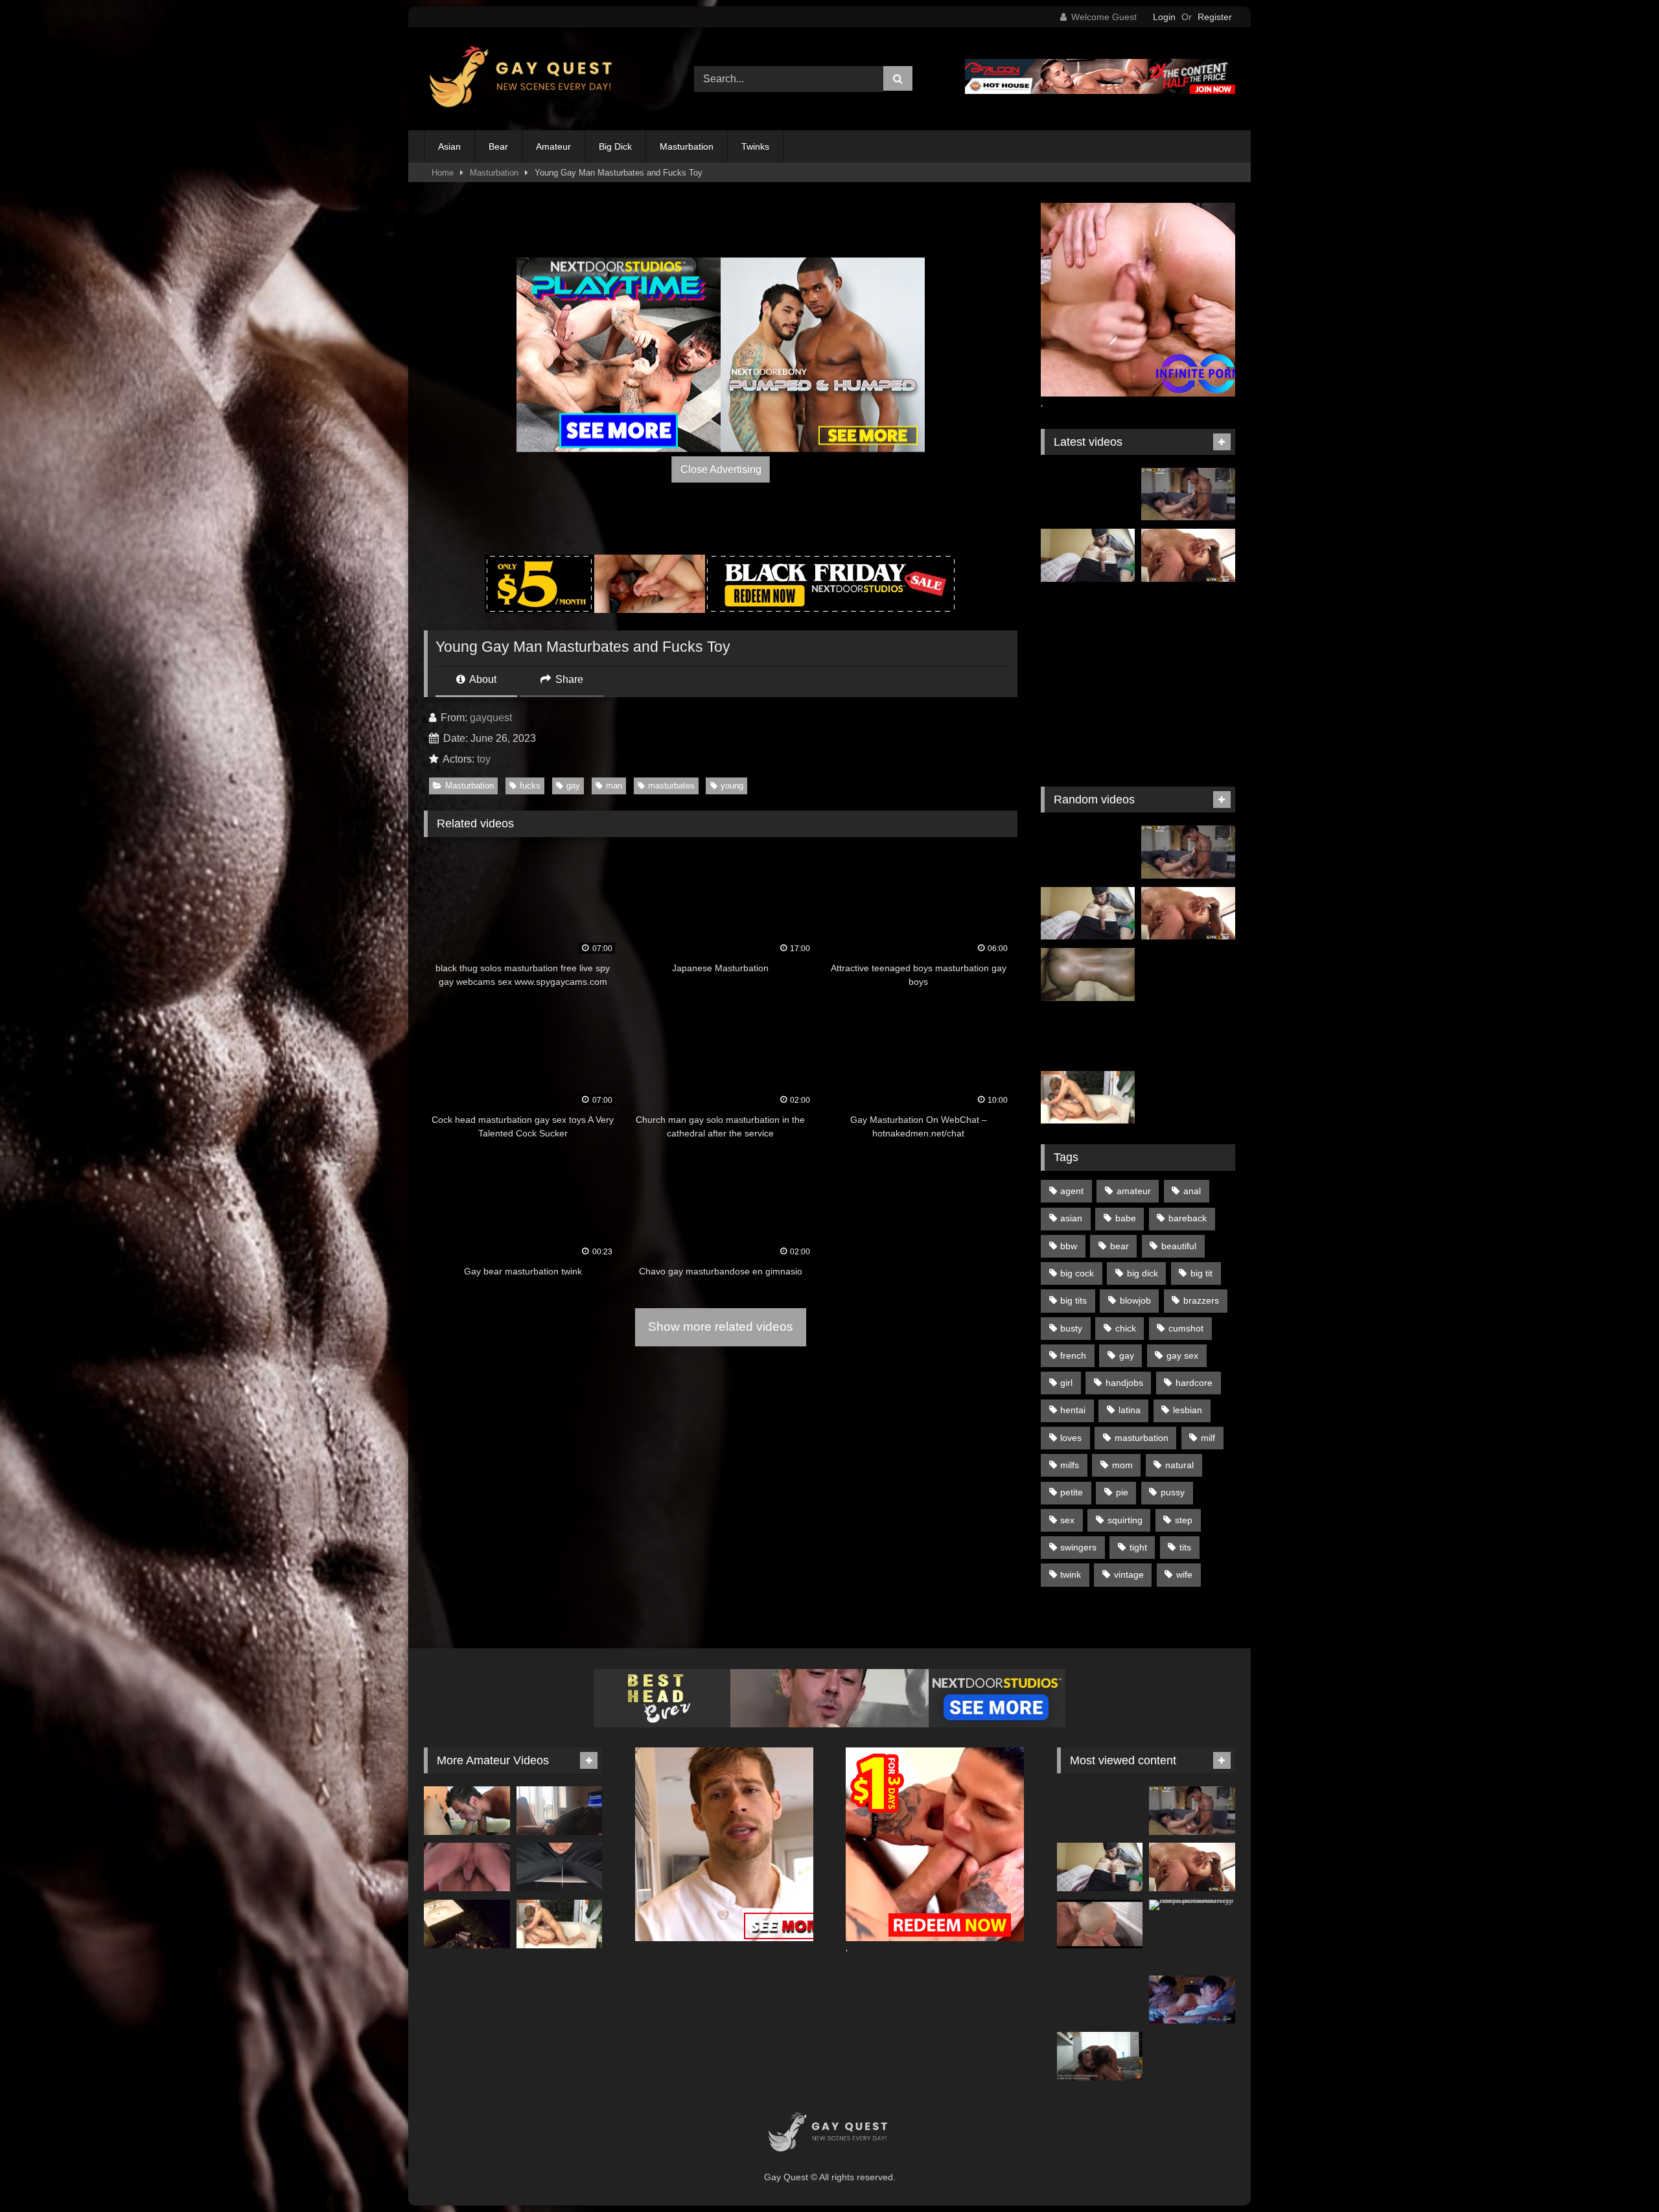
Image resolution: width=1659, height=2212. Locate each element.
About (482, 679)
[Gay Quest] (523, 79)
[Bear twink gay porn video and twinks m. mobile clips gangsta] (1088, 739)
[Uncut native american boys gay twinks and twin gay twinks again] (1088, 494)
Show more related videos (721, 1327)
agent (1072, 1191)
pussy (1173, 1492)
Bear (498, 146)
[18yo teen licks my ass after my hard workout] (1088, 555)
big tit (1201, 1273)
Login (1164, 17)
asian (1071, 1218)
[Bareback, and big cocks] (1100, 1924)
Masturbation (687, 146)
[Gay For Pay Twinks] (1088, 678)
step (1184, 1520)
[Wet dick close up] (560, 1867)
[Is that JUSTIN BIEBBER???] (1088, 1098)
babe (1126, 1218)
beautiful (1179, 1246)
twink (1071, 1574)
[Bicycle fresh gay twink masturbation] (1188, 1098)
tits (1185, 1547)
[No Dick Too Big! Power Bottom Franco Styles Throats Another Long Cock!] (1188, 494)
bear (1120, 1246)
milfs (1070, 1465)
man (614, 786)
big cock (1077, 1273)
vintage (1129, 1574)
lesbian (1188, 1410)
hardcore (1194, 1383)
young (732, 786)
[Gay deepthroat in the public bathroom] (467, 1924)
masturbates (671, 786)
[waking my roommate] (467, 1811)
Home (443, 173)
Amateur (553, 146)
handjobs (1124, 1383)
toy (484, 759)
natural (1179, 1465)
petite (1072, 1492)
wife (1184, 1574)
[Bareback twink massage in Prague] (1188, 617)
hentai (1073, 1410)
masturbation (1142, 1438)
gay (573, 786)
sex (1067, 1520)
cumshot (1186, 1328)
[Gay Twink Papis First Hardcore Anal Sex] (1188, 739)
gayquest (491, 718)
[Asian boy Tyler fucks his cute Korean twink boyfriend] (1192, 2000)
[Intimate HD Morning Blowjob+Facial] (560, 1811)
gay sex (1182, 1355)
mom (1122, 1465)
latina (1130, 1410)
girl (1066, 1383)
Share (568, 679)
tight (1138, 1547)
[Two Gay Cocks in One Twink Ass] (1088, 617)
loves (1071, 1438)
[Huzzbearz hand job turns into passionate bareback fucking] (1100, 2056)
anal (1192, 1191)
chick (1126, 1328)
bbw (1069, 1246)
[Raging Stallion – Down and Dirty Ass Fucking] (467, 1867)
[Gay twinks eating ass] (1188, 1036)
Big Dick (615, 146)
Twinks (755, 146)
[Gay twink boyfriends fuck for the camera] (1188, 974)
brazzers (1201, 1300)
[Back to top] (1619, 2173)
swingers (1078, 1547)
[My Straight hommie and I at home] (1088, 974)
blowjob (1135, 1300)
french (1073, 1355)
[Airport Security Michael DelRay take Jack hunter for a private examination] (1192, 1905)
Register (1215, 17)
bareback (1188, 1218)
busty (1071, 1328)
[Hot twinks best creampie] (1188, 678)
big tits (1073, 1300)
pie (1122, 1492)
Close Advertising (721, 469)
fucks (530, 786)
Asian (449, 146)
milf (1208, 1438)
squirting (1125, 1520)
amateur (1134, 1191)
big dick (1143, 1273)
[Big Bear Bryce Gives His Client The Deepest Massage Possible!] (1188, 555)
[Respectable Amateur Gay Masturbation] (1088, 1036)
